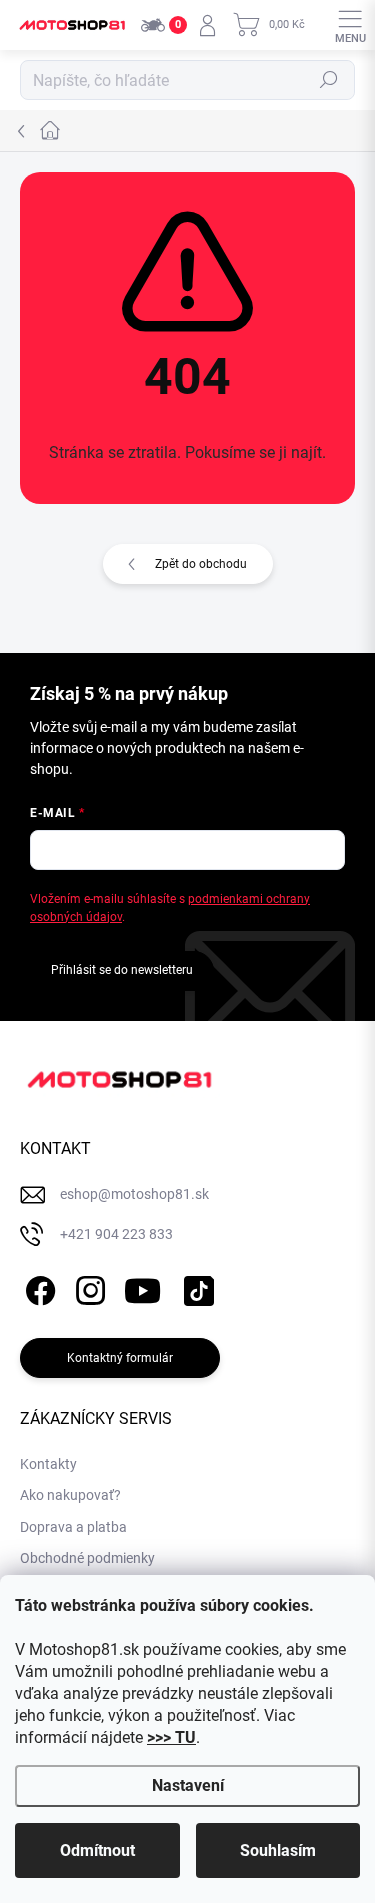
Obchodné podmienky (87, 1558)
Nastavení (188, 1785)
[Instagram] (87, 1286)
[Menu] (350, 25)
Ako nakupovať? (70, 1495)
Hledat (329, 80)
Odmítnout (97, 1850)
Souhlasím (278, 1850)
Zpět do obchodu (201, 564)
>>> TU (171, 1737)
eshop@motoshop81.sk (134, 1194)
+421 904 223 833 (116, 1234)
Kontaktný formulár (120, 1358)
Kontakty (48, 1464)
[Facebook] (37, 1286)
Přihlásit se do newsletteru (122, 970)
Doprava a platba (73, 1527)
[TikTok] (195, 1286)
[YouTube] (142, 1286)
